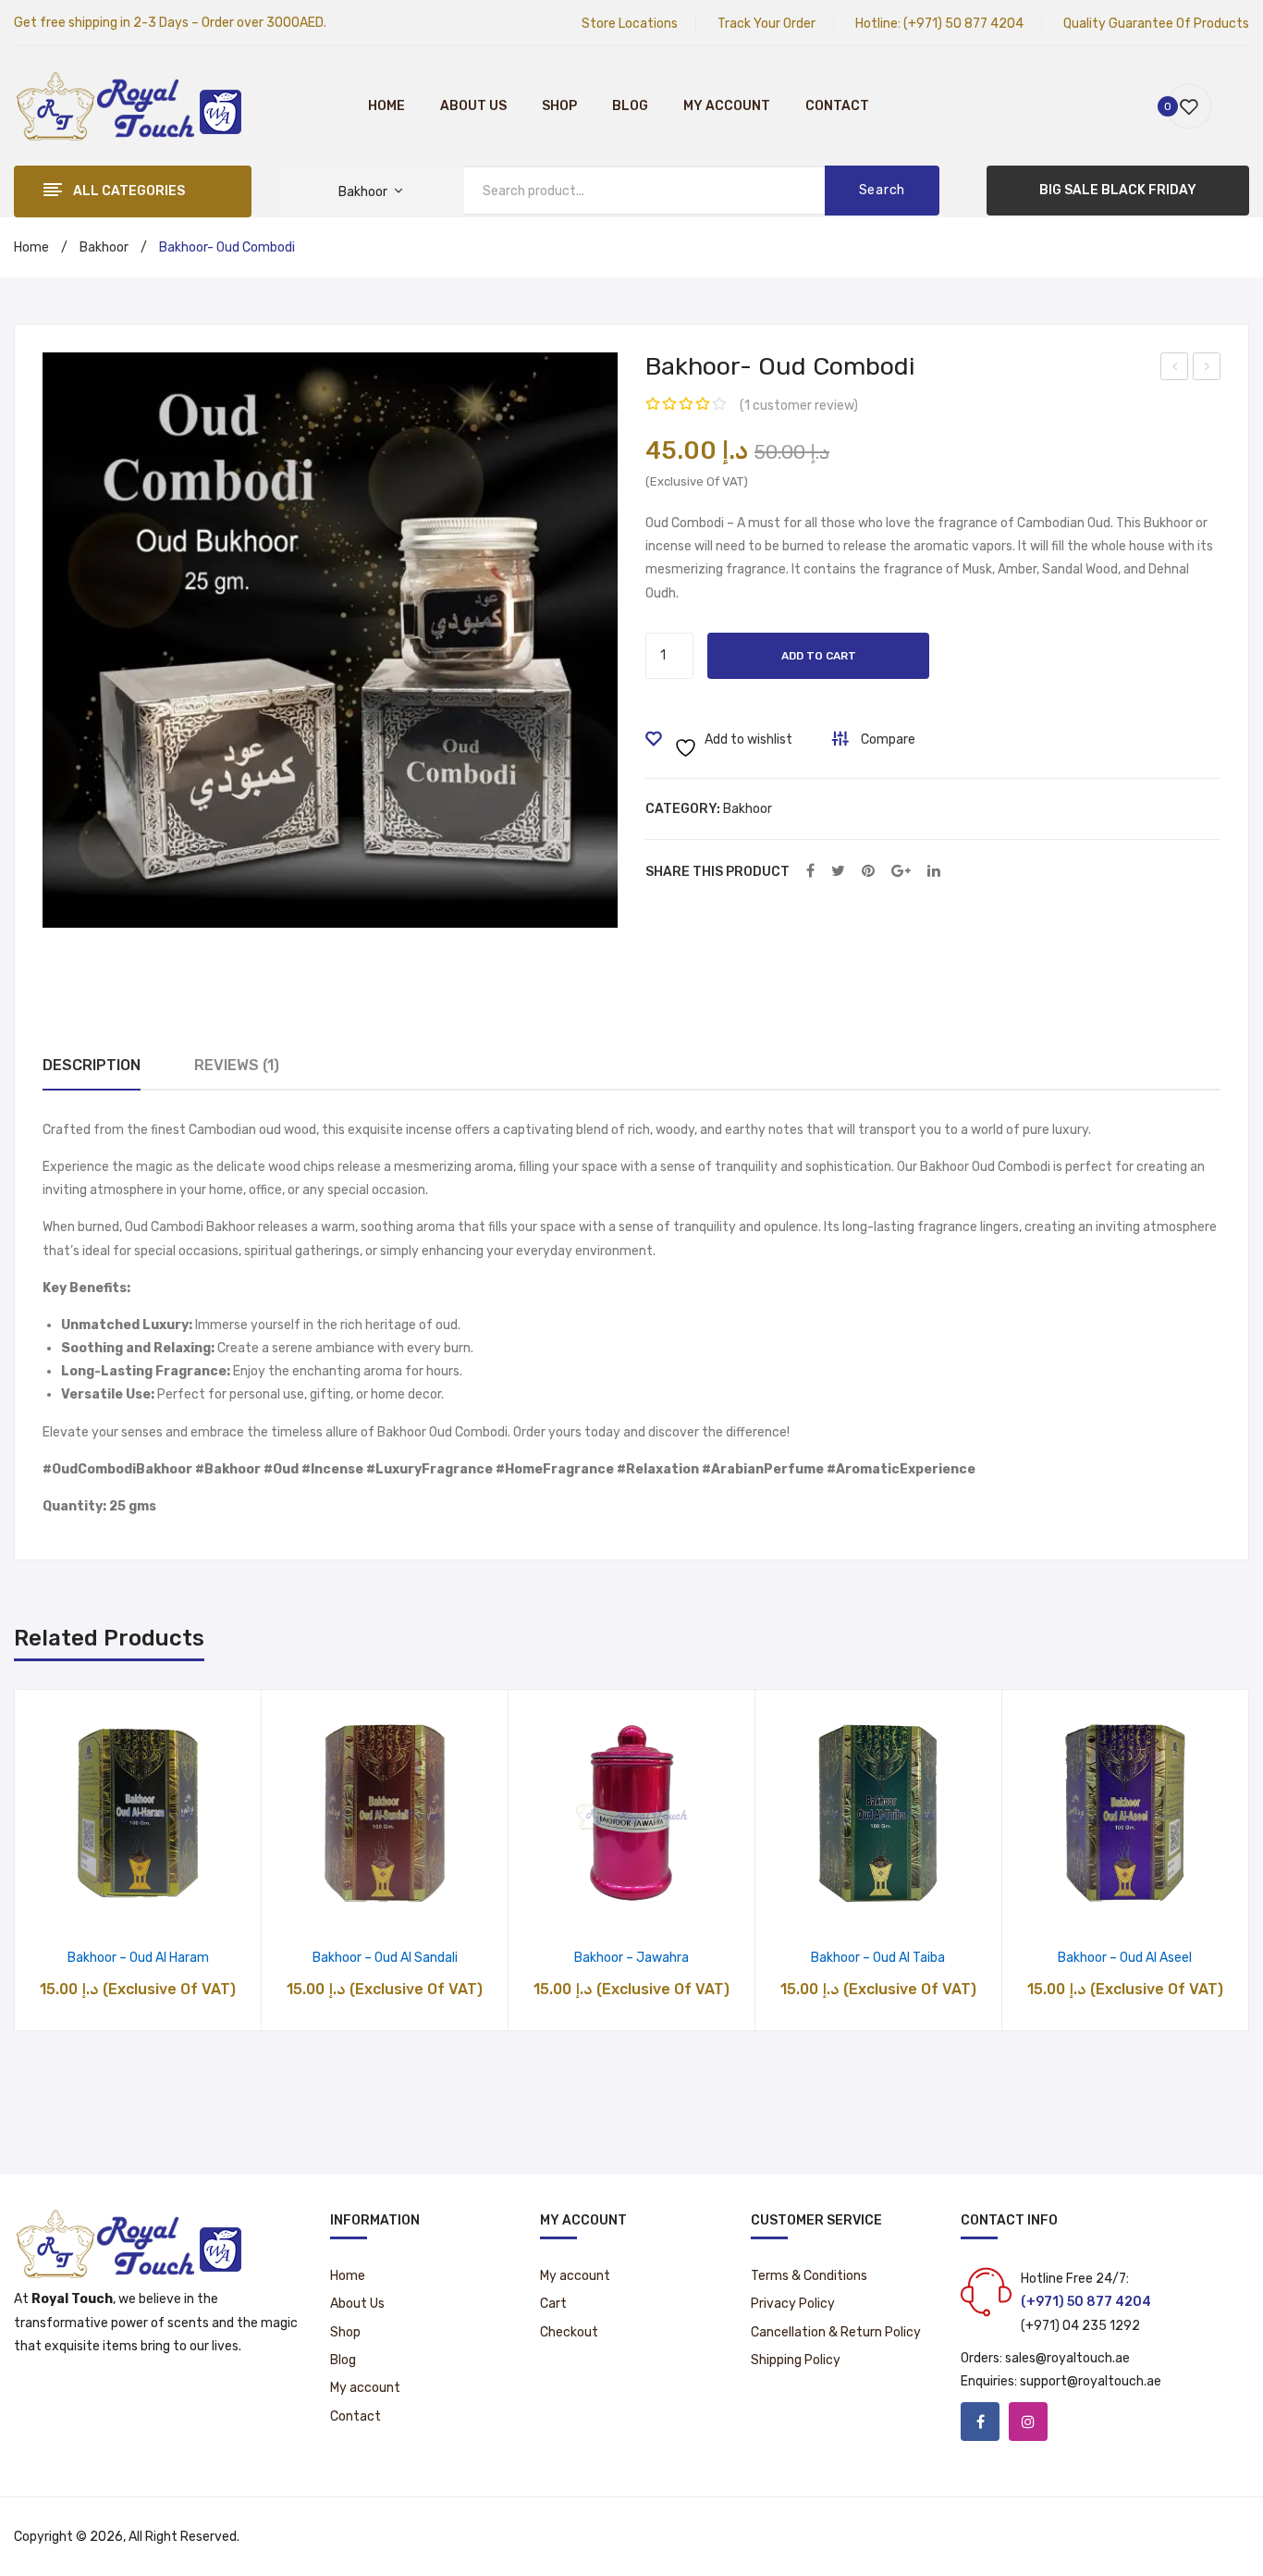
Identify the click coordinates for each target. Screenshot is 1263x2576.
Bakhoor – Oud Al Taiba (878, 1958)
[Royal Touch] (129, 105)
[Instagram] (1028, 2422)
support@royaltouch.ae (1091, 2381)
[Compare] (138, 1907)
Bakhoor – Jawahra (631, 1958)
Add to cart (819, 656)
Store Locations (630, 24)
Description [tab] (92, 1065)
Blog (630, 106)
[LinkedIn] (934, 872)
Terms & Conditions (809, 2276)
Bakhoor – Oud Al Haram (138, 1958)
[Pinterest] (868, 872)
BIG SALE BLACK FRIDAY (1118, 190)
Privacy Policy (793, 2304)
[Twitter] (838, 872)
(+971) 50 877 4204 (963, 24)
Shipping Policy (796, 2360)
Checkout (569, 2332)
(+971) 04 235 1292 (1080, 2326)
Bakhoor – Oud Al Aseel (1125, 1958)
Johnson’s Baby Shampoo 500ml (1208, 369)
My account (727, 106)
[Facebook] (810, 872)
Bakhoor (104, 247)
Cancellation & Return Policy (836, 2332)
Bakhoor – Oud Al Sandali (385, 1958)
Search (882, 190)
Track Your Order (766, 24)
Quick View (185, 1907)
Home (386, 106)
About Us (473, 106)
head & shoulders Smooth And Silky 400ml (1175, 369)
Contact (837, 106)
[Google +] (901, 872)
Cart (553, 2304)
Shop (559, 106)
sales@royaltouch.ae (1067, 2358)
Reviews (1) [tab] (237, 1065)
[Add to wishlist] (91, 1907)
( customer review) (799, 406)
